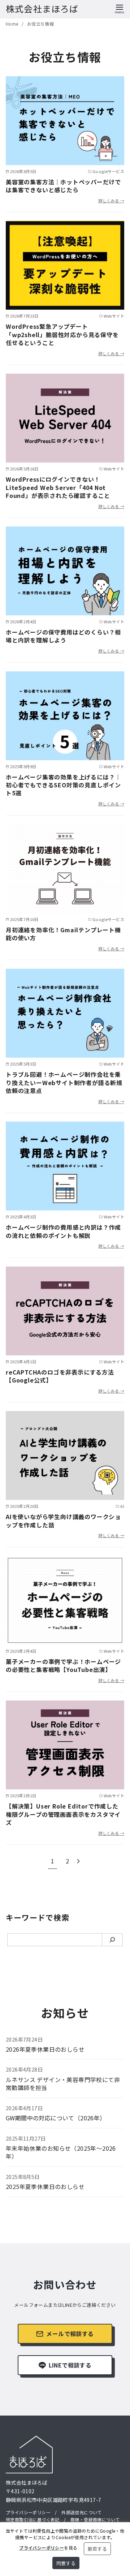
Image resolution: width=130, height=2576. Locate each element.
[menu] (120, 8)
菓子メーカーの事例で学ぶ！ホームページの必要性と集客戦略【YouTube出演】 (63, 1665)
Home (13, 24)
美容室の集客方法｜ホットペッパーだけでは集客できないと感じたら (63, 186)
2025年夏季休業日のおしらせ (45, 2186)
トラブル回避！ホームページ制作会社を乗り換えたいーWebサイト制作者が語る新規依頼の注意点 (64, 1082)
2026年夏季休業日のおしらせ (45, 2049)
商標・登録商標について (95, 2519)
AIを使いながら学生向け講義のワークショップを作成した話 (63, 1521)
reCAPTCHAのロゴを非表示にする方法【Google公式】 (60, 1376)
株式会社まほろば (42, 8)
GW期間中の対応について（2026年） (56, 2118)
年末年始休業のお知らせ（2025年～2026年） (61, 2152)
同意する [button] (66, 2563)
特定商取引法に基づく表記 (33, 2519)
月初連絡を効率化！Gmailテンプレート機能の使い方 (63, 934)
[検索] (112, 1940)
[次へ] (78, 1861)
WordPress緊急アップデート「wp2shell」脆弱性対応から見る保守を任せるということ (62, 334)
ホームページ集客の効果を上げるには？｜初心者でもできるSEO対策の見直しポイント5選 (63, 785)
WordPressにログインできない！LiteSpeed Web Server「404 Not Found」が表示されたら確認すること (58, 487)
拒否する (97, 2549)
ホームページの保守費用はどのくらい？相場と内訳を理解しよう (63, 636)
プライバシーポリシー (28, 2512)
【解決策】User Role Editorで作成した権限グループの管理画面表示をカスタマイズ (63, 1814)
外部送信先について (82, 2512)
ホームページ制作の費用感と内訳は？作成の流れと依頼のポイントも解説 (63, 1231)
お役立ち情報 (40, 24)
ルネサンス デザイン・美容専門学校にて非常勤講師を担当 (63, 2083)
